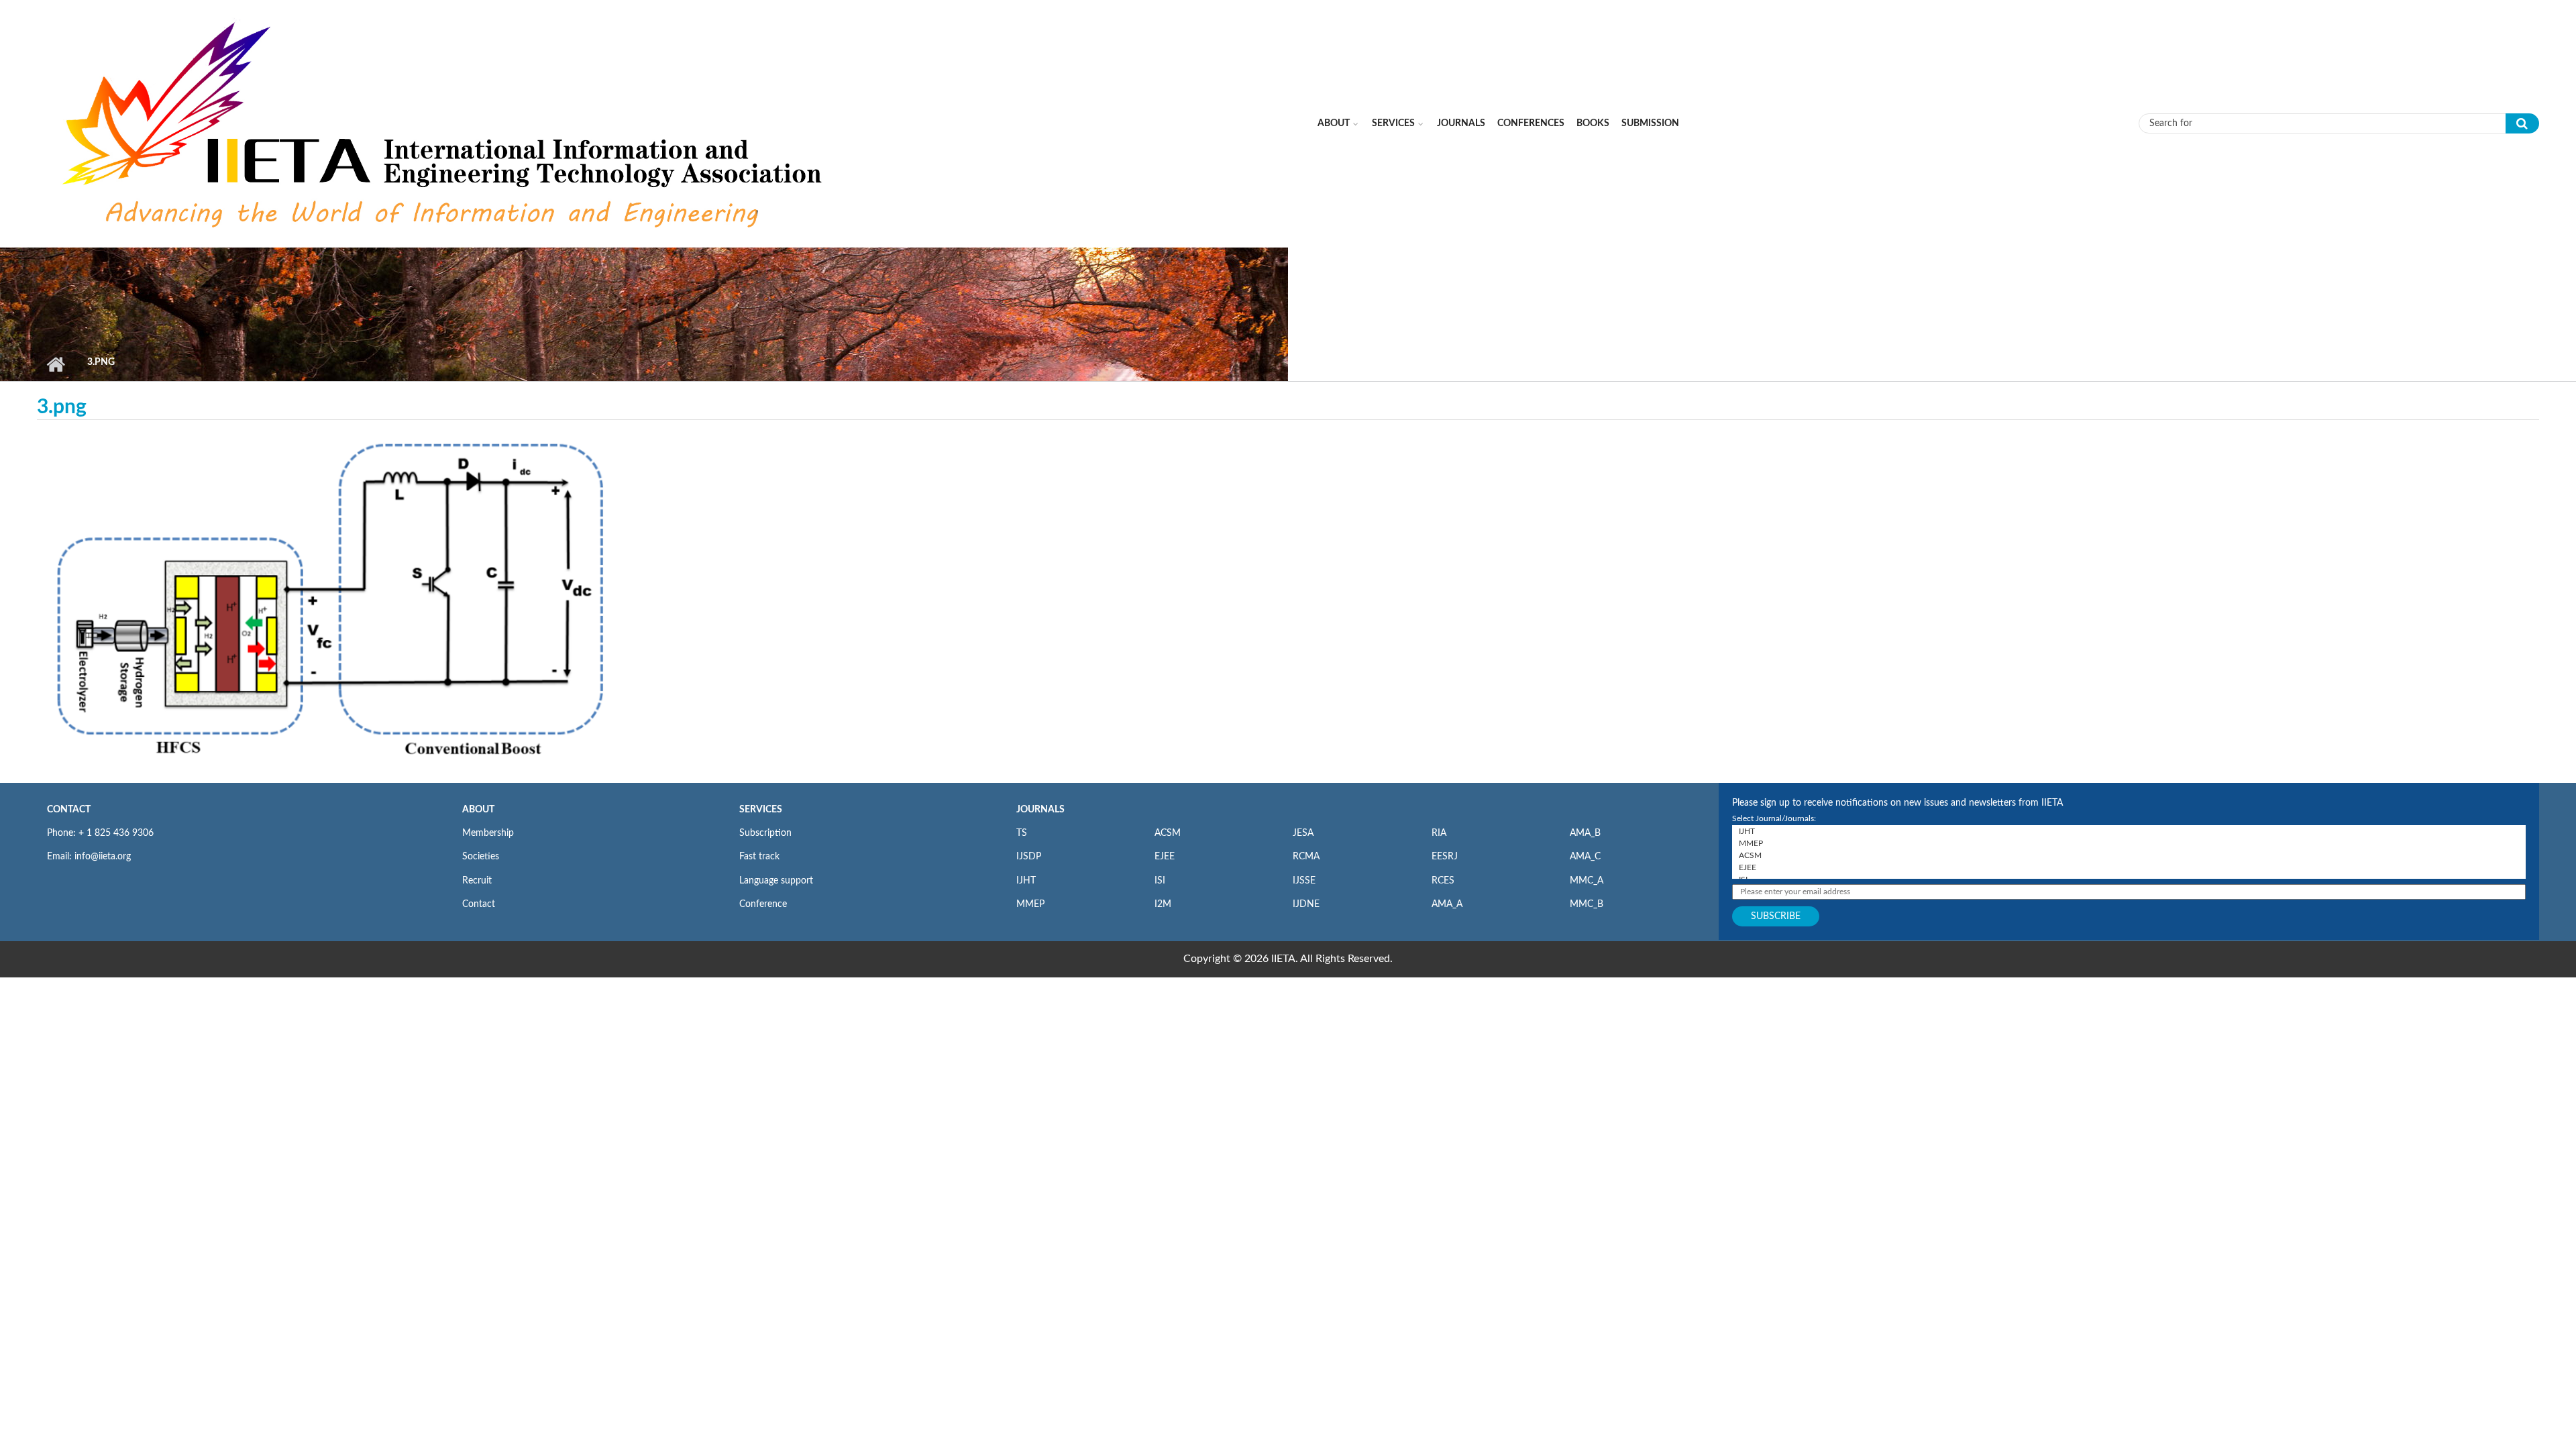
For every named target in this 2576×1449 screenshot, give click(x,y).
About (1334, 123)
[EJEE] (2129, 867)
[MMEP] (2129, 843)
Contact (479, 904)
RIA (1439, 833)
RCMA (1306, 857)
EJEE (1165, 857)
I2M (1163, 904)
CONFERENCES (1531, 123)
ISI (1160, 881)
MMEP (1030, 904)
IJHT (1026, 881)
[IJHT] (2129, 831)
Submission (1650, 123)
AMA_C (1585, 857)
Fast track (759, 857)
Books (1593, 123)
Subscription (765, 833)
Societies (481, 857)
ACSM (1168, 833)
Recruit (477, 881)
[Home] (445, 123)
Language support (776, 881)
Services (1393, 123)
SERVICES (761, 810)
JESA (1303, 833)
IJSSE (1304, 881)
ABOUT (478, 810)
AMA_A (1447, 904)
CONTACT (69, 810)
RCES (1443, 881)
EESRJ (1445, 857)
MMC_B (1587, 904)
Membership (488, 833)
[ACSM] (2129, 855)
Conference (763, 904)
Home (55, 364)
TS (1022, 833)
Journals (1461, 123)
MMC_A (1587, 881)
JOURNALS (1040, 810)
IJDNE (1306, 904)
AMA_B (1585, 833)
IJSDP (1029, 857)
